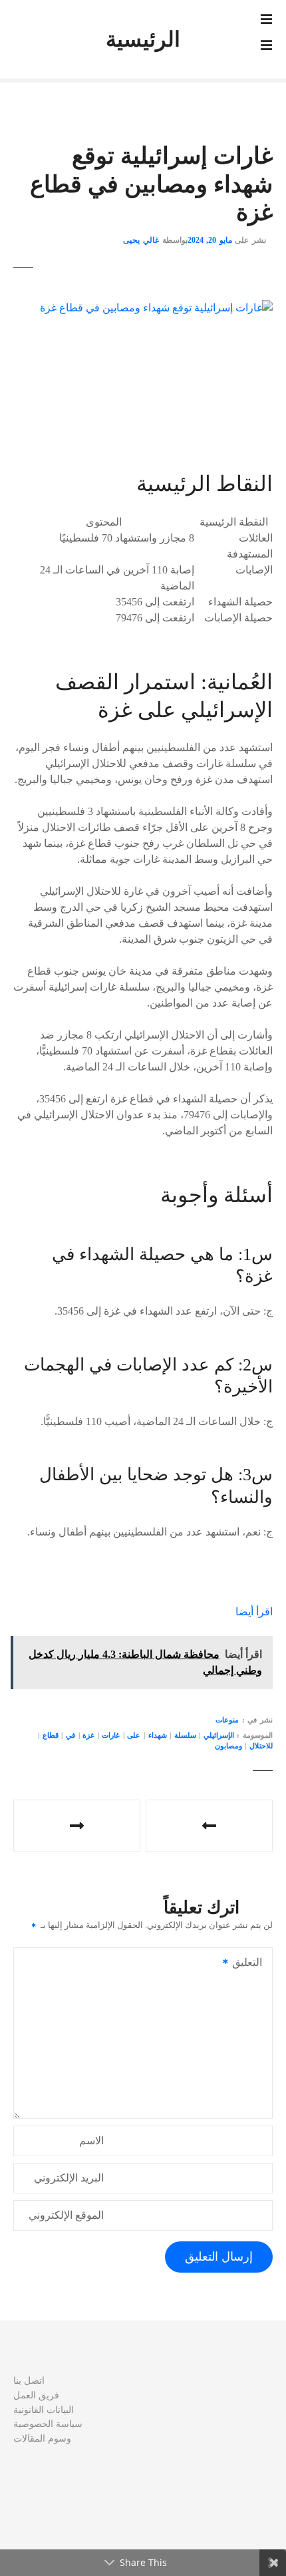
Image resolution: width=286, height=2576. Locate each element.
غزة (88, 1735)
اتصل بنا (29, 2380)
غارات (111, 1735)
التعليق (251, 1964)
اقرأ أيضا (254, 1612)
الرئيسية (143, 39)
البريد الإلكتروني (69, 2178)
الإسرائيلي (219, 1735)
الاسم (91, 2141)
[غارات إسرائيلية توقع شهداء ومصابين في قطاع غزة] (156, 308)
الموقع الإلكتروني (66, 2215)
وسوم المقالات (42, 2438)
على (134, 1735)
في (71, 1735)
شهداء (158, 1735)
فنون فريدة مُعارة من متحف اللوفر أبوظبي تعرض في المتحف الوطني (77, 1826)
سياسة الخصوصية (48, 2424)
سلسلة (185, 1735)
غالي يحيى (141, 240)
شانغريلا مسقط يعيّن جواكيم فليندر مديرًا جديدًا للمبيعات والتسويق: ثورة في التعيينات (209, 1826)
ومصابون (228, 1746)
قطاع (51, 1735)
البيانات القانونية (44, 2410)
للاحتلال (261, 1746)
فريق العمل (36, 2395)
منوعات (227, 1720)
